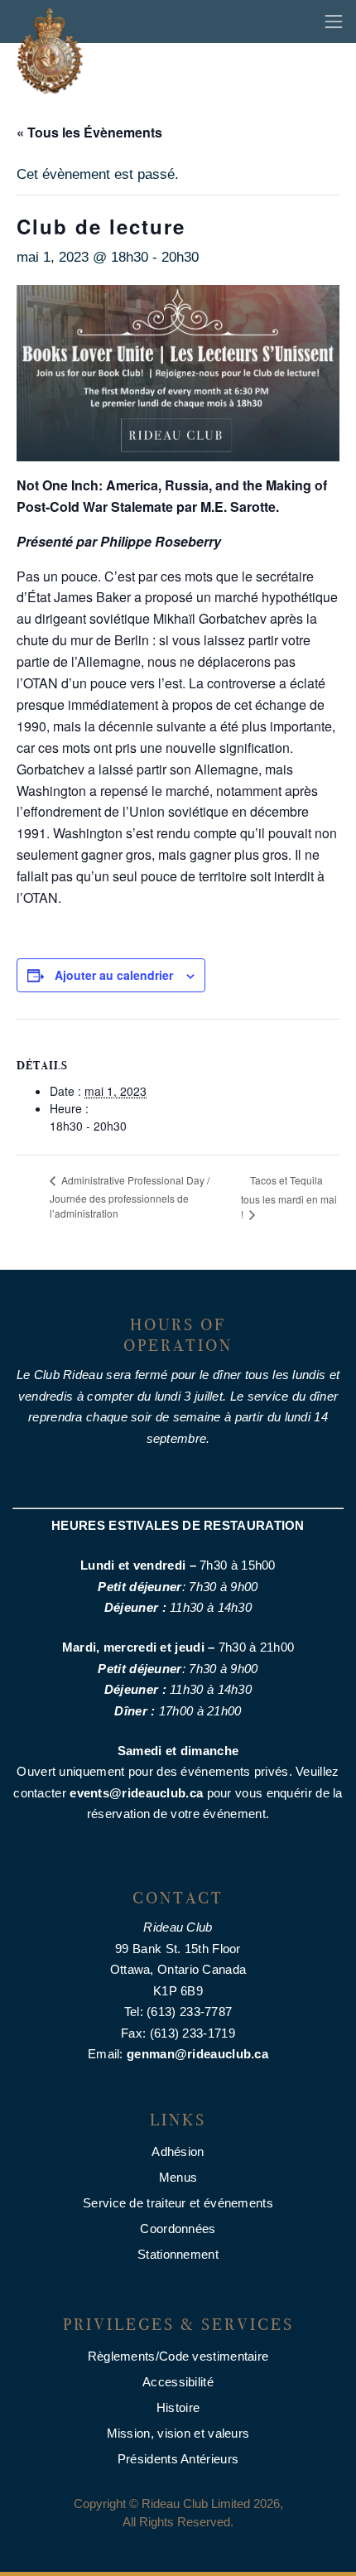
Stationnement (178, 2254)
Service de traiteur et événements (178, 2203)
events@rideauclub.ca (136, 1793)
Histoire (178, 2407)
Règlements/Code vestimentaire (178, 2356)
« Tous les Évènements (89, 132)
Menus (178, 2177)
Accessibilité (178, 2382)
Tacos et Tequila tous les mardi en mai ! (289, 1197)
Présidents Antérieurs (178, 2459)
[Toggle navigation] (334, 22)
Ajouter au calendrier (114, 975)
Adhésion (178, 2151)
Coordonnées (178, 2229)
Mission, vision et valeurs (178, 2433)
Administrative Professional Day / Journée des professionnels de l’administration (130, 1196)
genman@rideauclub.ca (197, 2054)
